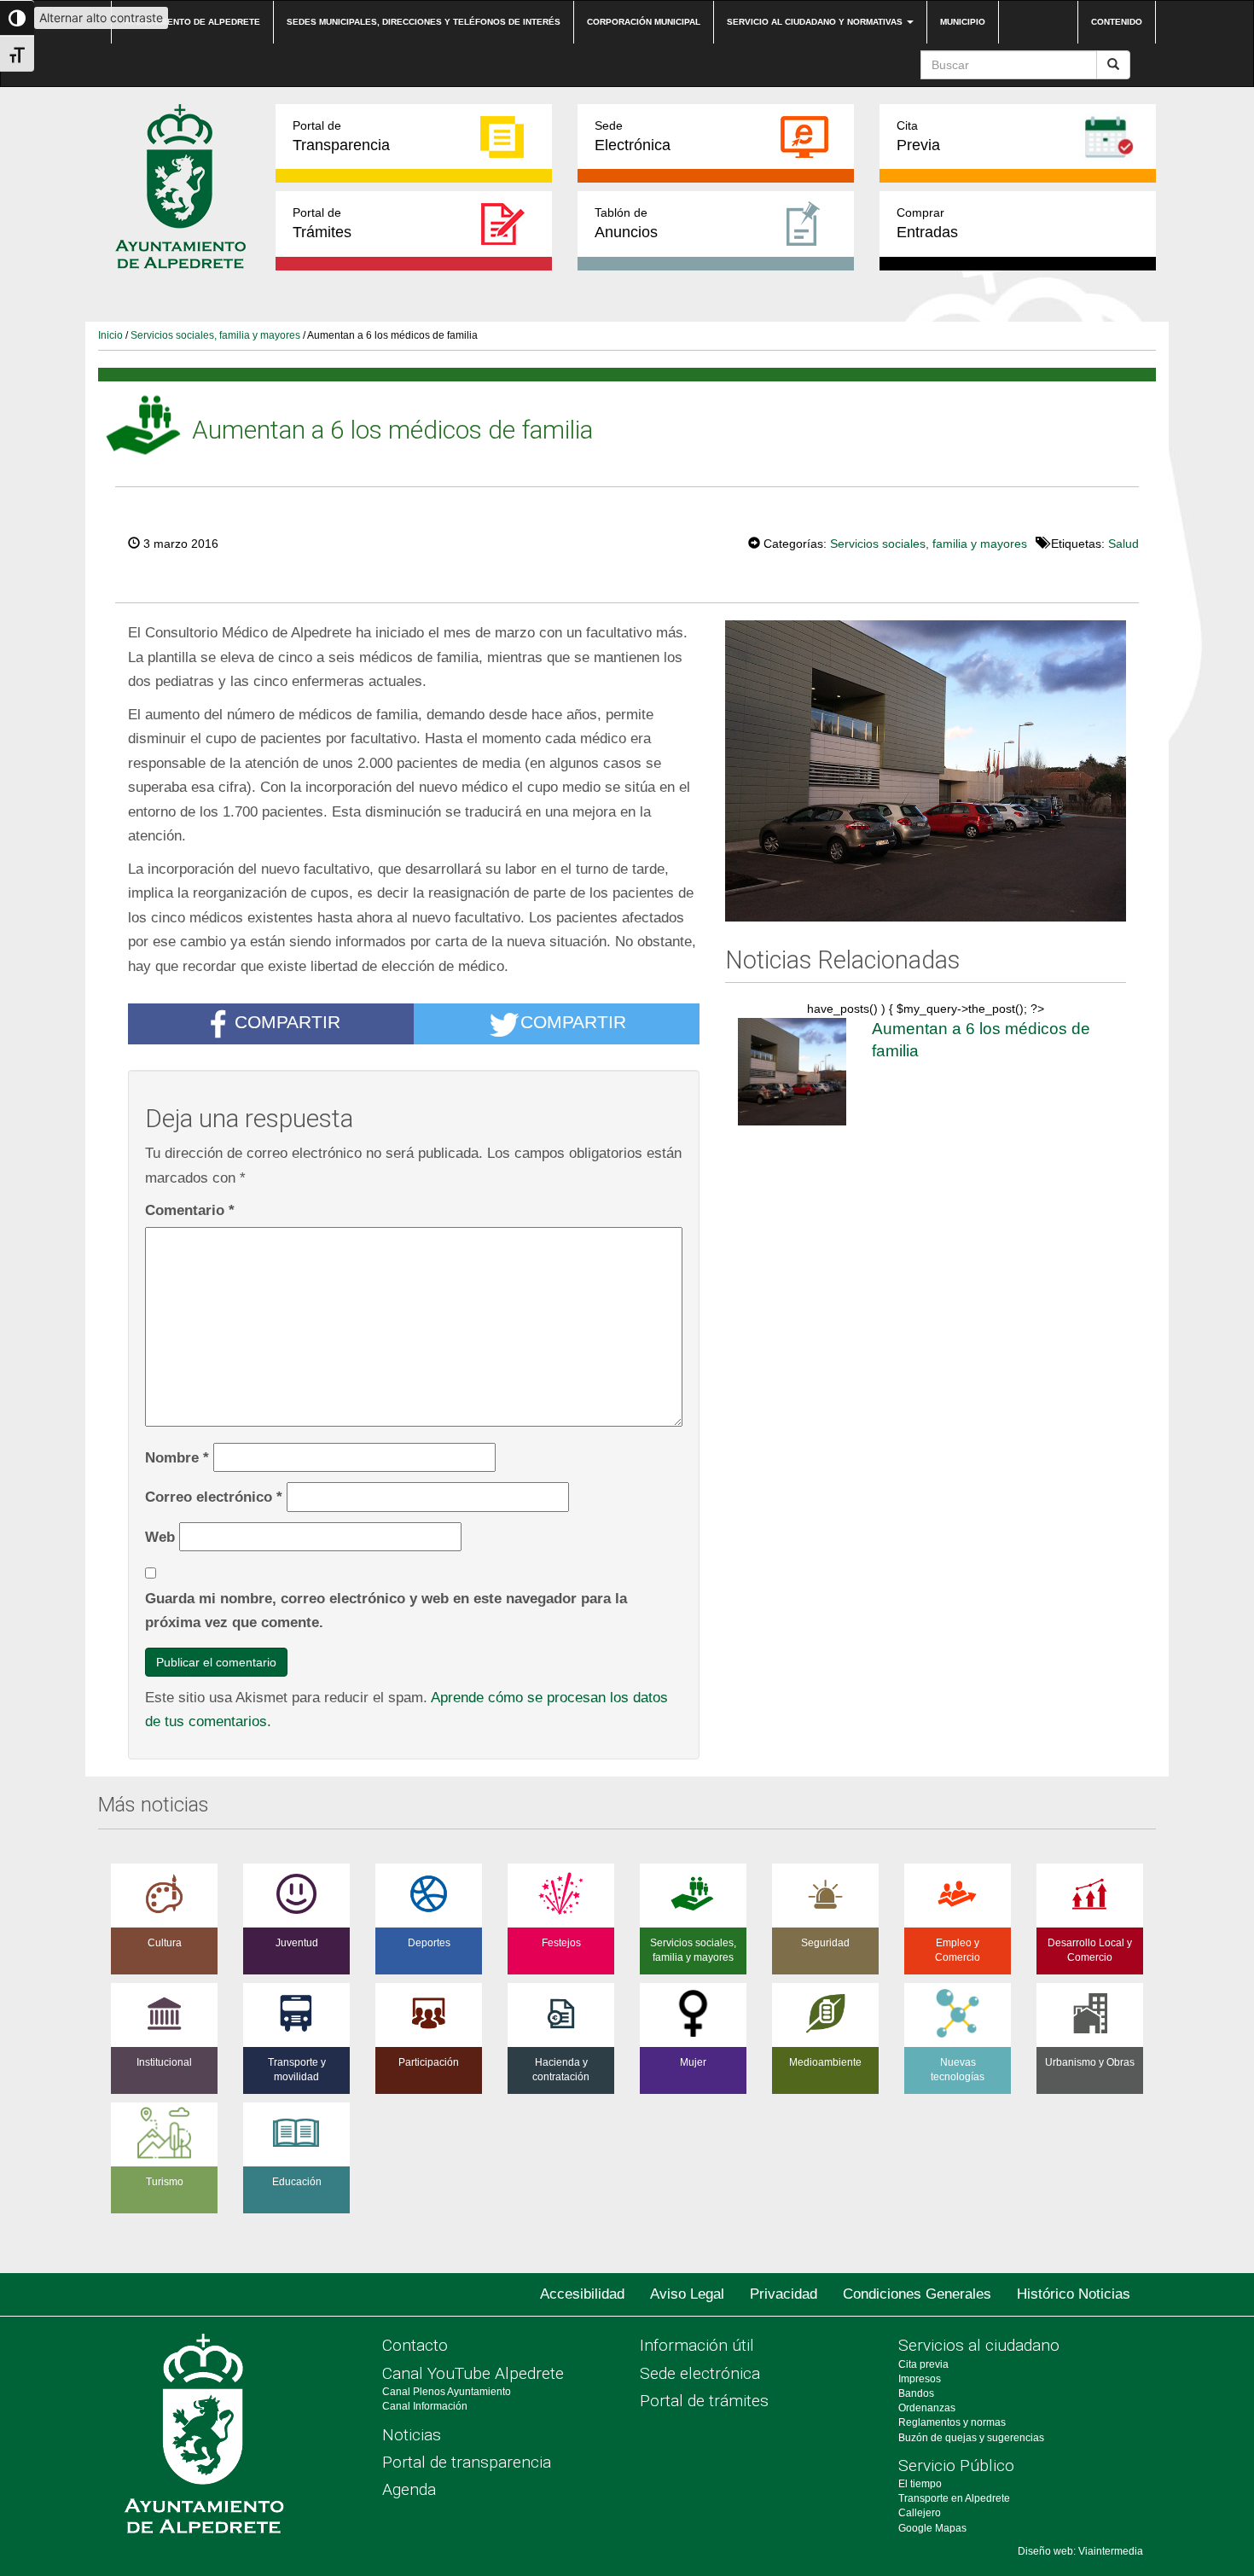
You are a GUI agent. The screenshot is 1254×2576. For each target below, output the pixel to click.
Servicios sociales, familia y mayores (215, 335)
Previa (918, 136)
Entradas (927, 223)
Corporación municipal (644, 22)
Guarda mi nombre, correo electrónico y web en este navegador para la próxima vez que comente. (386, 1611)
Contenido (1117, 22)
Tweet (696, 542)
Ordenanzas (927, 2408)
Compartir (287, 1023)
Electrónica (633, 136)
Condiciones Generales (917, 2294)
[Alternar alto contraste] (17, 18)
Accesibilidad (582, 2294)
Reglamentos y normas (952, 2422)
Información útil (697, 2345)
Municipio (963, 22)
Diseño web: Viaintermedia (1080, 2551)
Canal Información (425, 2406)
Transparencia (341, 136)
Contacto (415, 2345)
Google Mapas (932, 2528)
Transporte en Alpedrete (954, 2498)
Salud (1123, 544)
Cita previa (923, 2364)
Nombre (177, 1457)
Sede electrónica (700, 2373)
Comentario (190, 1210)
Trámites (322, 223)
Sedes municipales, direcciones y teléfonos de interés (424, 22)
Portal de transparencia (467, 2462)
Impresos (920, 2379)
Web (160, 1537)
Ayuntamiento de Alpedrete (192, 22)
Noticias (412, 2435)
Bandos (916, 2393)
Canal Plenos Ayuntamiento (447, 2392)
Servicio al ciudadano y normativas (816, 22)
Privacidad (784, 2294)
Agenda (409, 2489)
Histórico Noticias (1074, 2294)
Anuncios (626, 223)
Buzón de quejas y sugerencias (971, 2438)
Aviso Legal (687, 2294)
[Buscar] (1113, 65)
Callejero (920, 2513)
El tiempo (920, 2484)
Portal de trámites (704, 2401)
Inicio (110, 335)
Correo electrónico (214, 1497)
